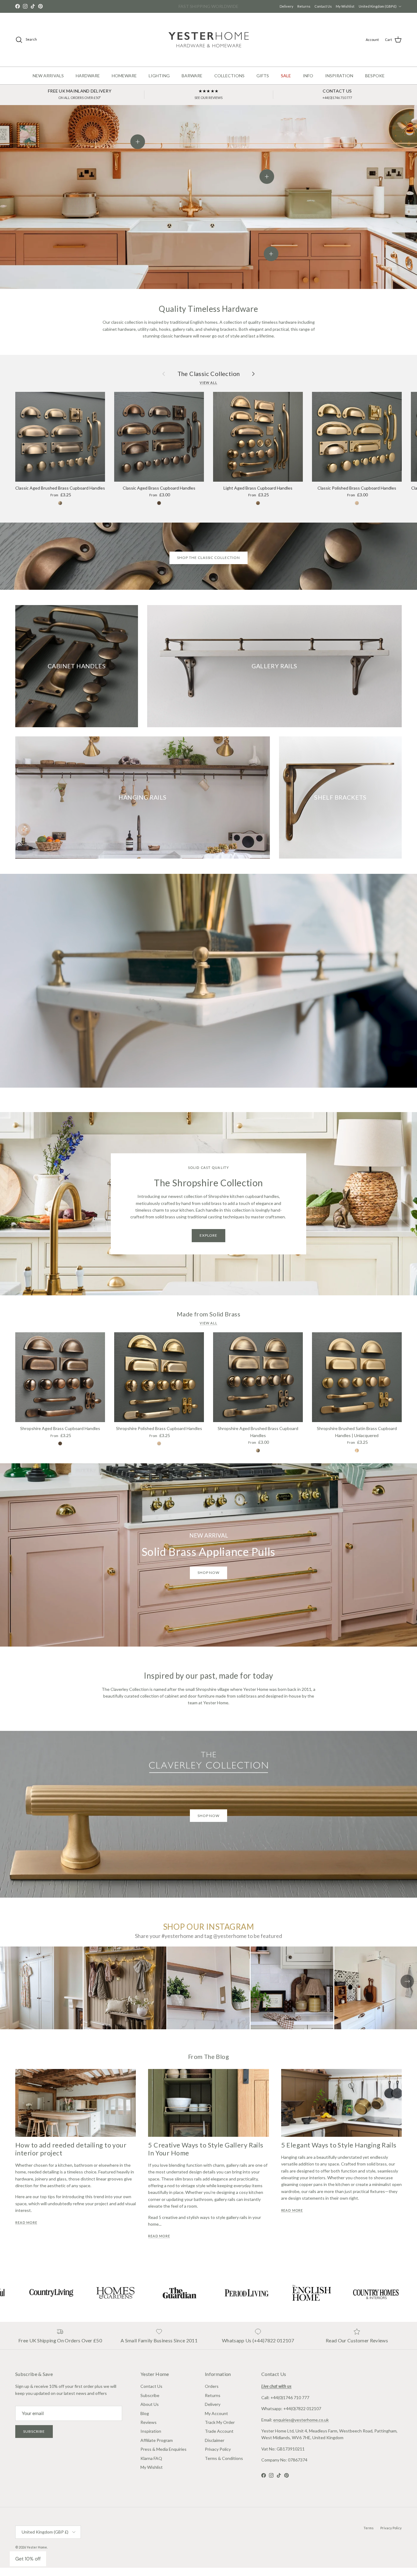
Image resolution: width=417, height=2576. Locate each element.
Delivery (333, 5)
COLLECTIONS (229, 84)
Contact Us (370, 5)
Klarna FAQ (151, 2467)
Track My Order (220, 2430)
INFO (308, 84)
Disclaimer (215, 2448)
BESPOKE (375, 84)
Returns (351, 5)
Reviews (149, 2430)
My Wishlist (392, 5)
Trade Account (219, 2439)
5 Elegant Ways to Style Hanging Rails (339, 2153)
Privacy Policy (218, 2457)
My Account (216, 2422)
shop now (209, 1581)
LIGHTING (159, 84)
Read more (26, 2231)
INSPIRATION (339, 84)
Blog (145, 2422)
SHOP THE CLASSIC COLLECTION (209, 566)
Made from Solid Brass (209, 1322)
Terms (369, 2536)
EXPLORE (209, 1244)
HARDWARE (88, 84)
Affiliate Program (157, 2448)
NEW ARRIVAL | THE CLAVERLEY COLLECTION (209, 10)
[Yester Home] (209, 48)
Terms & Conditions (224, 2467)
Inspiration (151, 2439)
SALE (286, 84)
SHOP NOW (209, 1824)
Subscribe (34, 2440)
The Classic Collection (209, 382)
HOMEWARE (124, 84)
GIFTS (263, 84)
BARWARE (192, 84)
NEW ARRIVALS (48, 84)
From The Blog (209, 2065)
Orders (212, 2395)
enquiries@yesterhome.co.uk (301, 2428)
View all (209, 391)
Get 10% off (28, 2559)
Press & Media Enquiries (163, 2457)
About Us (150, 2412)
